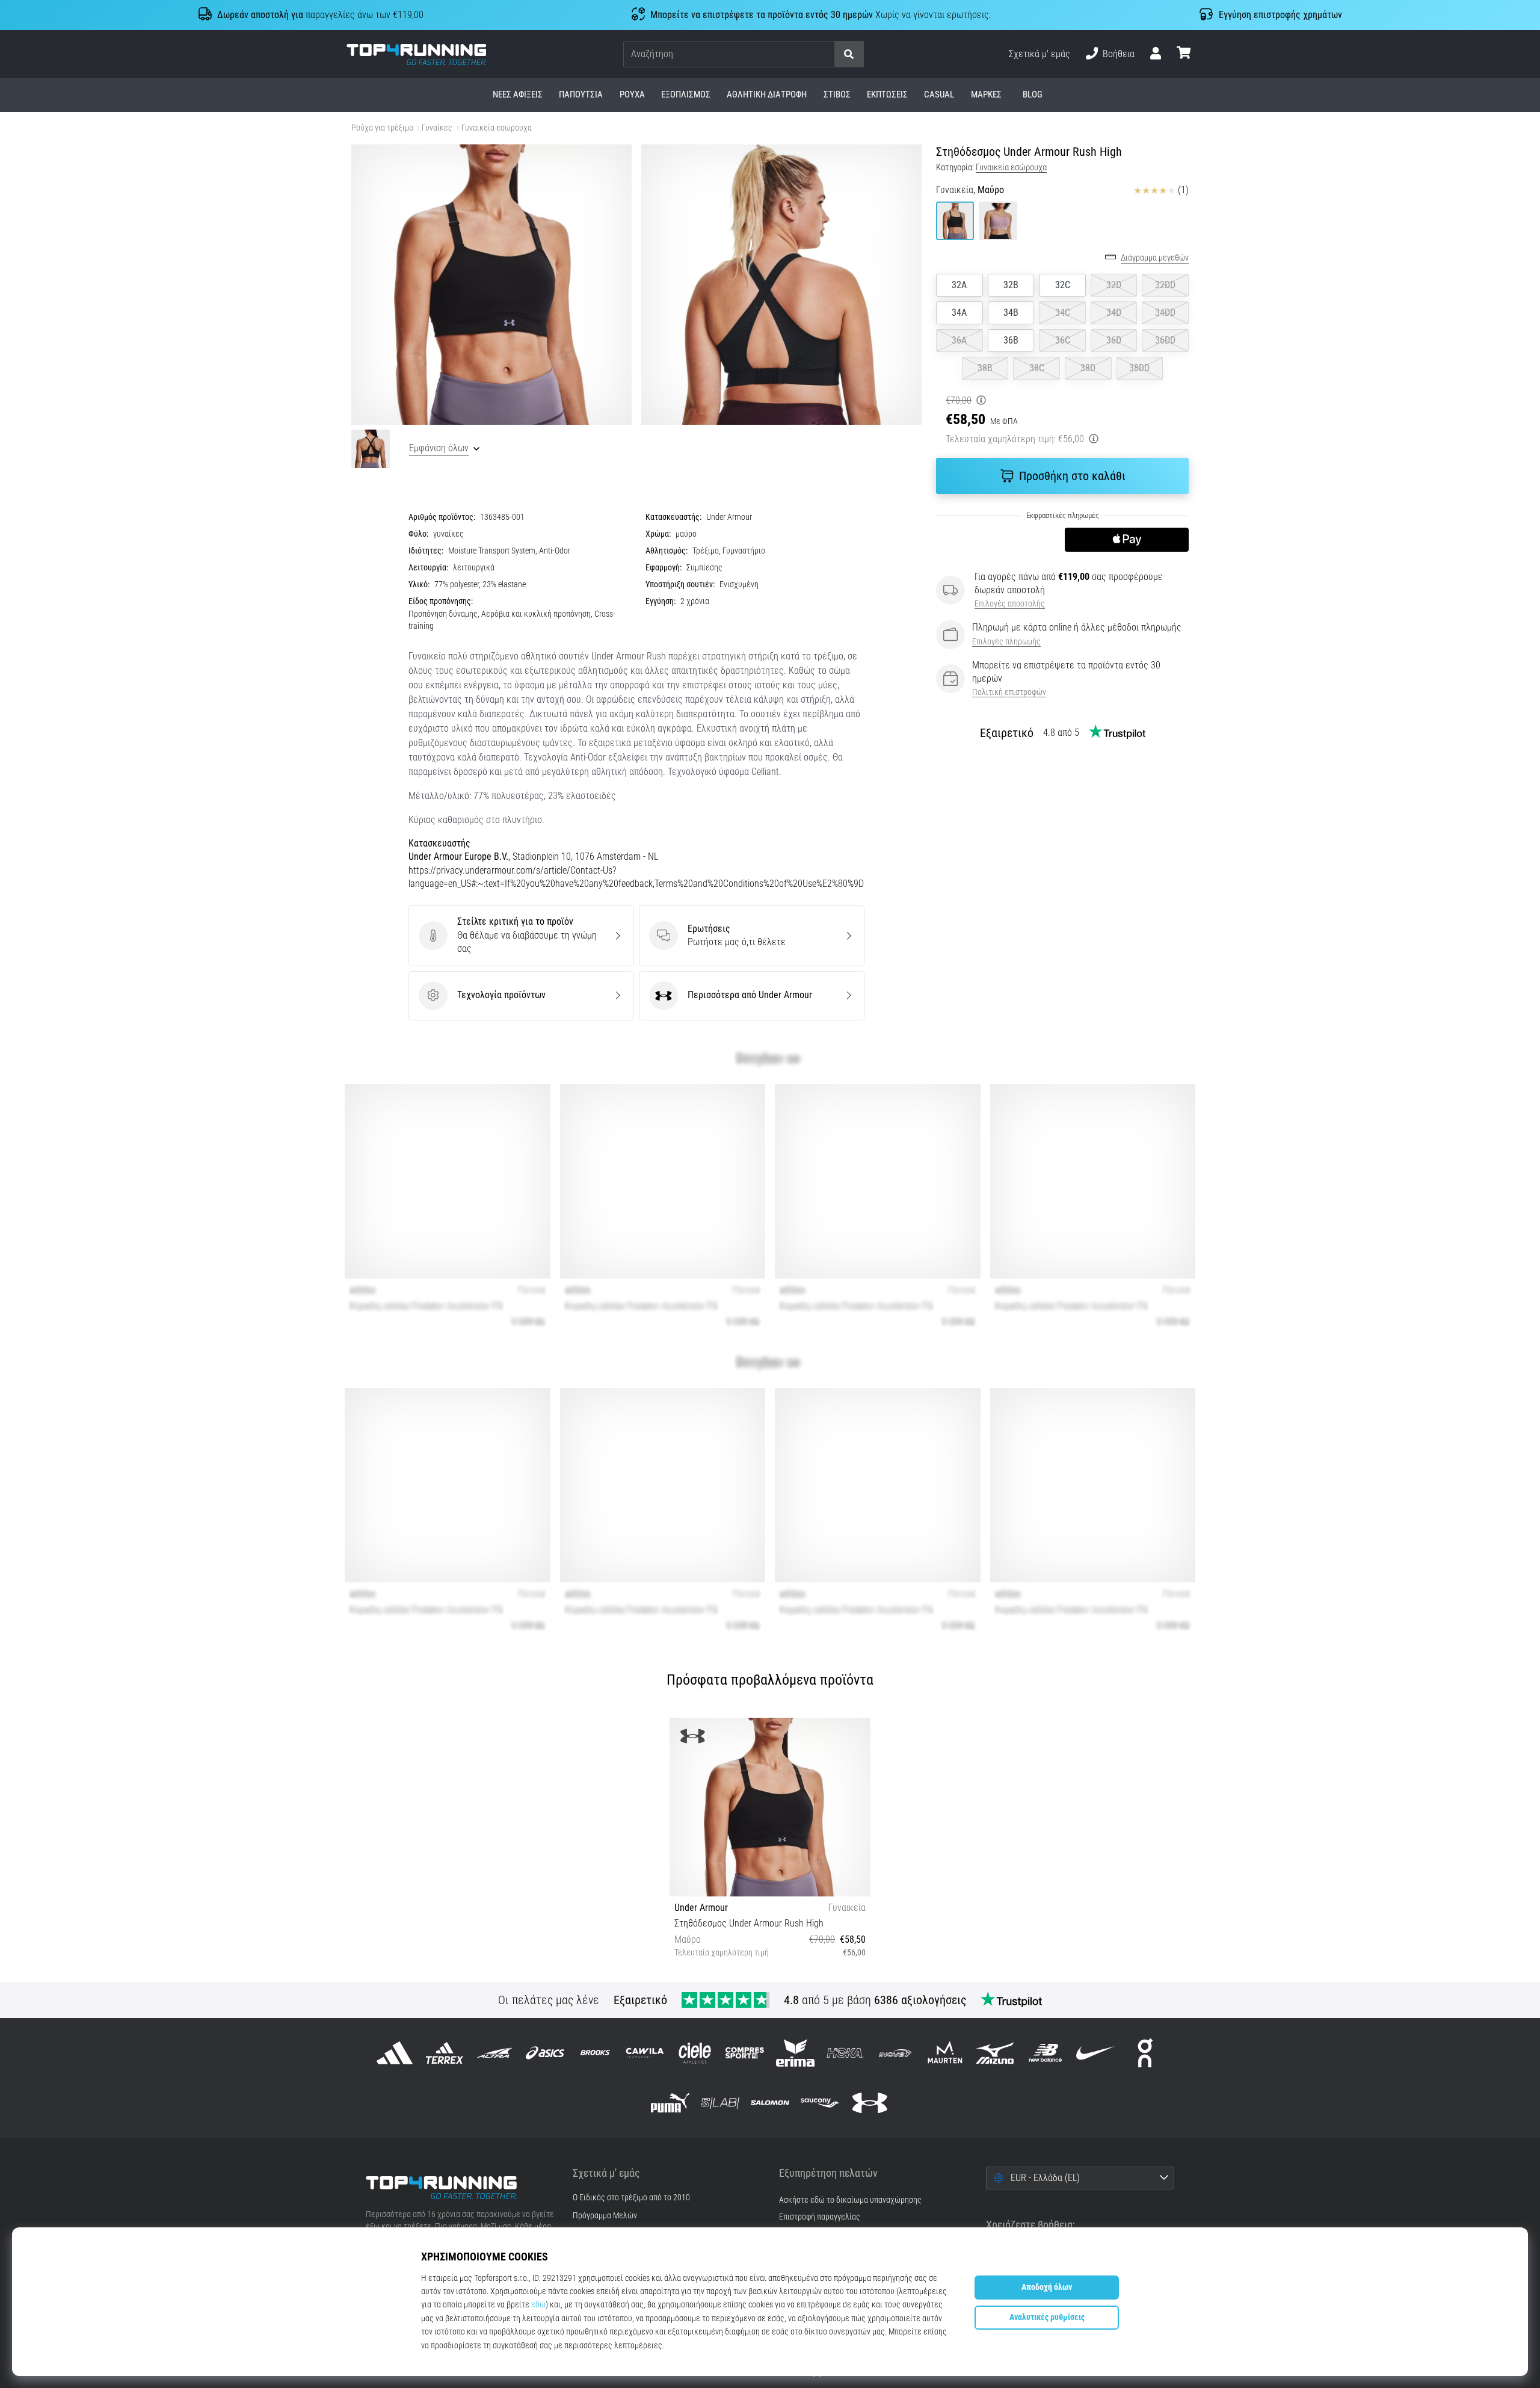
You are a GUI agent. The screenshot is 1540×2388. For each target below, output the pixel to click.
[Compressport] (745, 2053)
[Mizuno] (995, 2053)
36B (1011, 340)
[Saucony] (820, 2103)
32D (1114, 285)
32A (959, 285)
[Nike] (1095, 2053)
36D (1114, 340)
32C (1063, 285)
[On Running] (1145, 2053)
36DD (1165, 340)
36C (1063, 340)
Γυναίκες (437, 128)
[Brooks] (595, 2053)
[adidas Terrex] (445, 2053)
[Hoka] (845, 2053)
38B (985, 368)
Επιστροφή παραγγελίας (820, 2217)
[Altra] (495, 2053)
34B (1011, 313)
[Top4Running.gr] (460, 2188)
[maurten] (945, 2053)
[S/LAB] (720, 2103)
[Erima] (795, 2053)
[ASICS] (545, 2053)
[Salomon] (770, 2103)
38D (1088, 368)
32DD (1165, 285)
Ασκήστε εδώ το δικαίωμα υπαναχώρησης (850, 2200)
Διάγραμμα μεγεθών (1155, 258)
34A (959, 313)
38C (1037, 368)
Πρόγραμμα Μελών (605, 2216)
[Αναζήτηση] (849, 54)
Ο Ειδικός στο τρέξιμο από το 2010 (631, 2198)
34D (1114, 313)
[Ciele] (695, 2053)
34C (1063, 313)
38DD (1139, 368)
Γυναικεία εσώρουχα (497, 128)
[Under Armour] (870, 2103)
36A (959, 340)
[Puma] (670, 2103)
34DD (1165, 313)
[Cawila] (645, 2053)
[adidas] (395, 2053)
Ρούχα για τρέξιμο (382, 128)
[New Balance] (1045, 2053)
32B (1011, 285)
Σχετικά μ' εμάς (1039, 54)
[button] (825, 54)
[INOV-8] (895, 2053)
